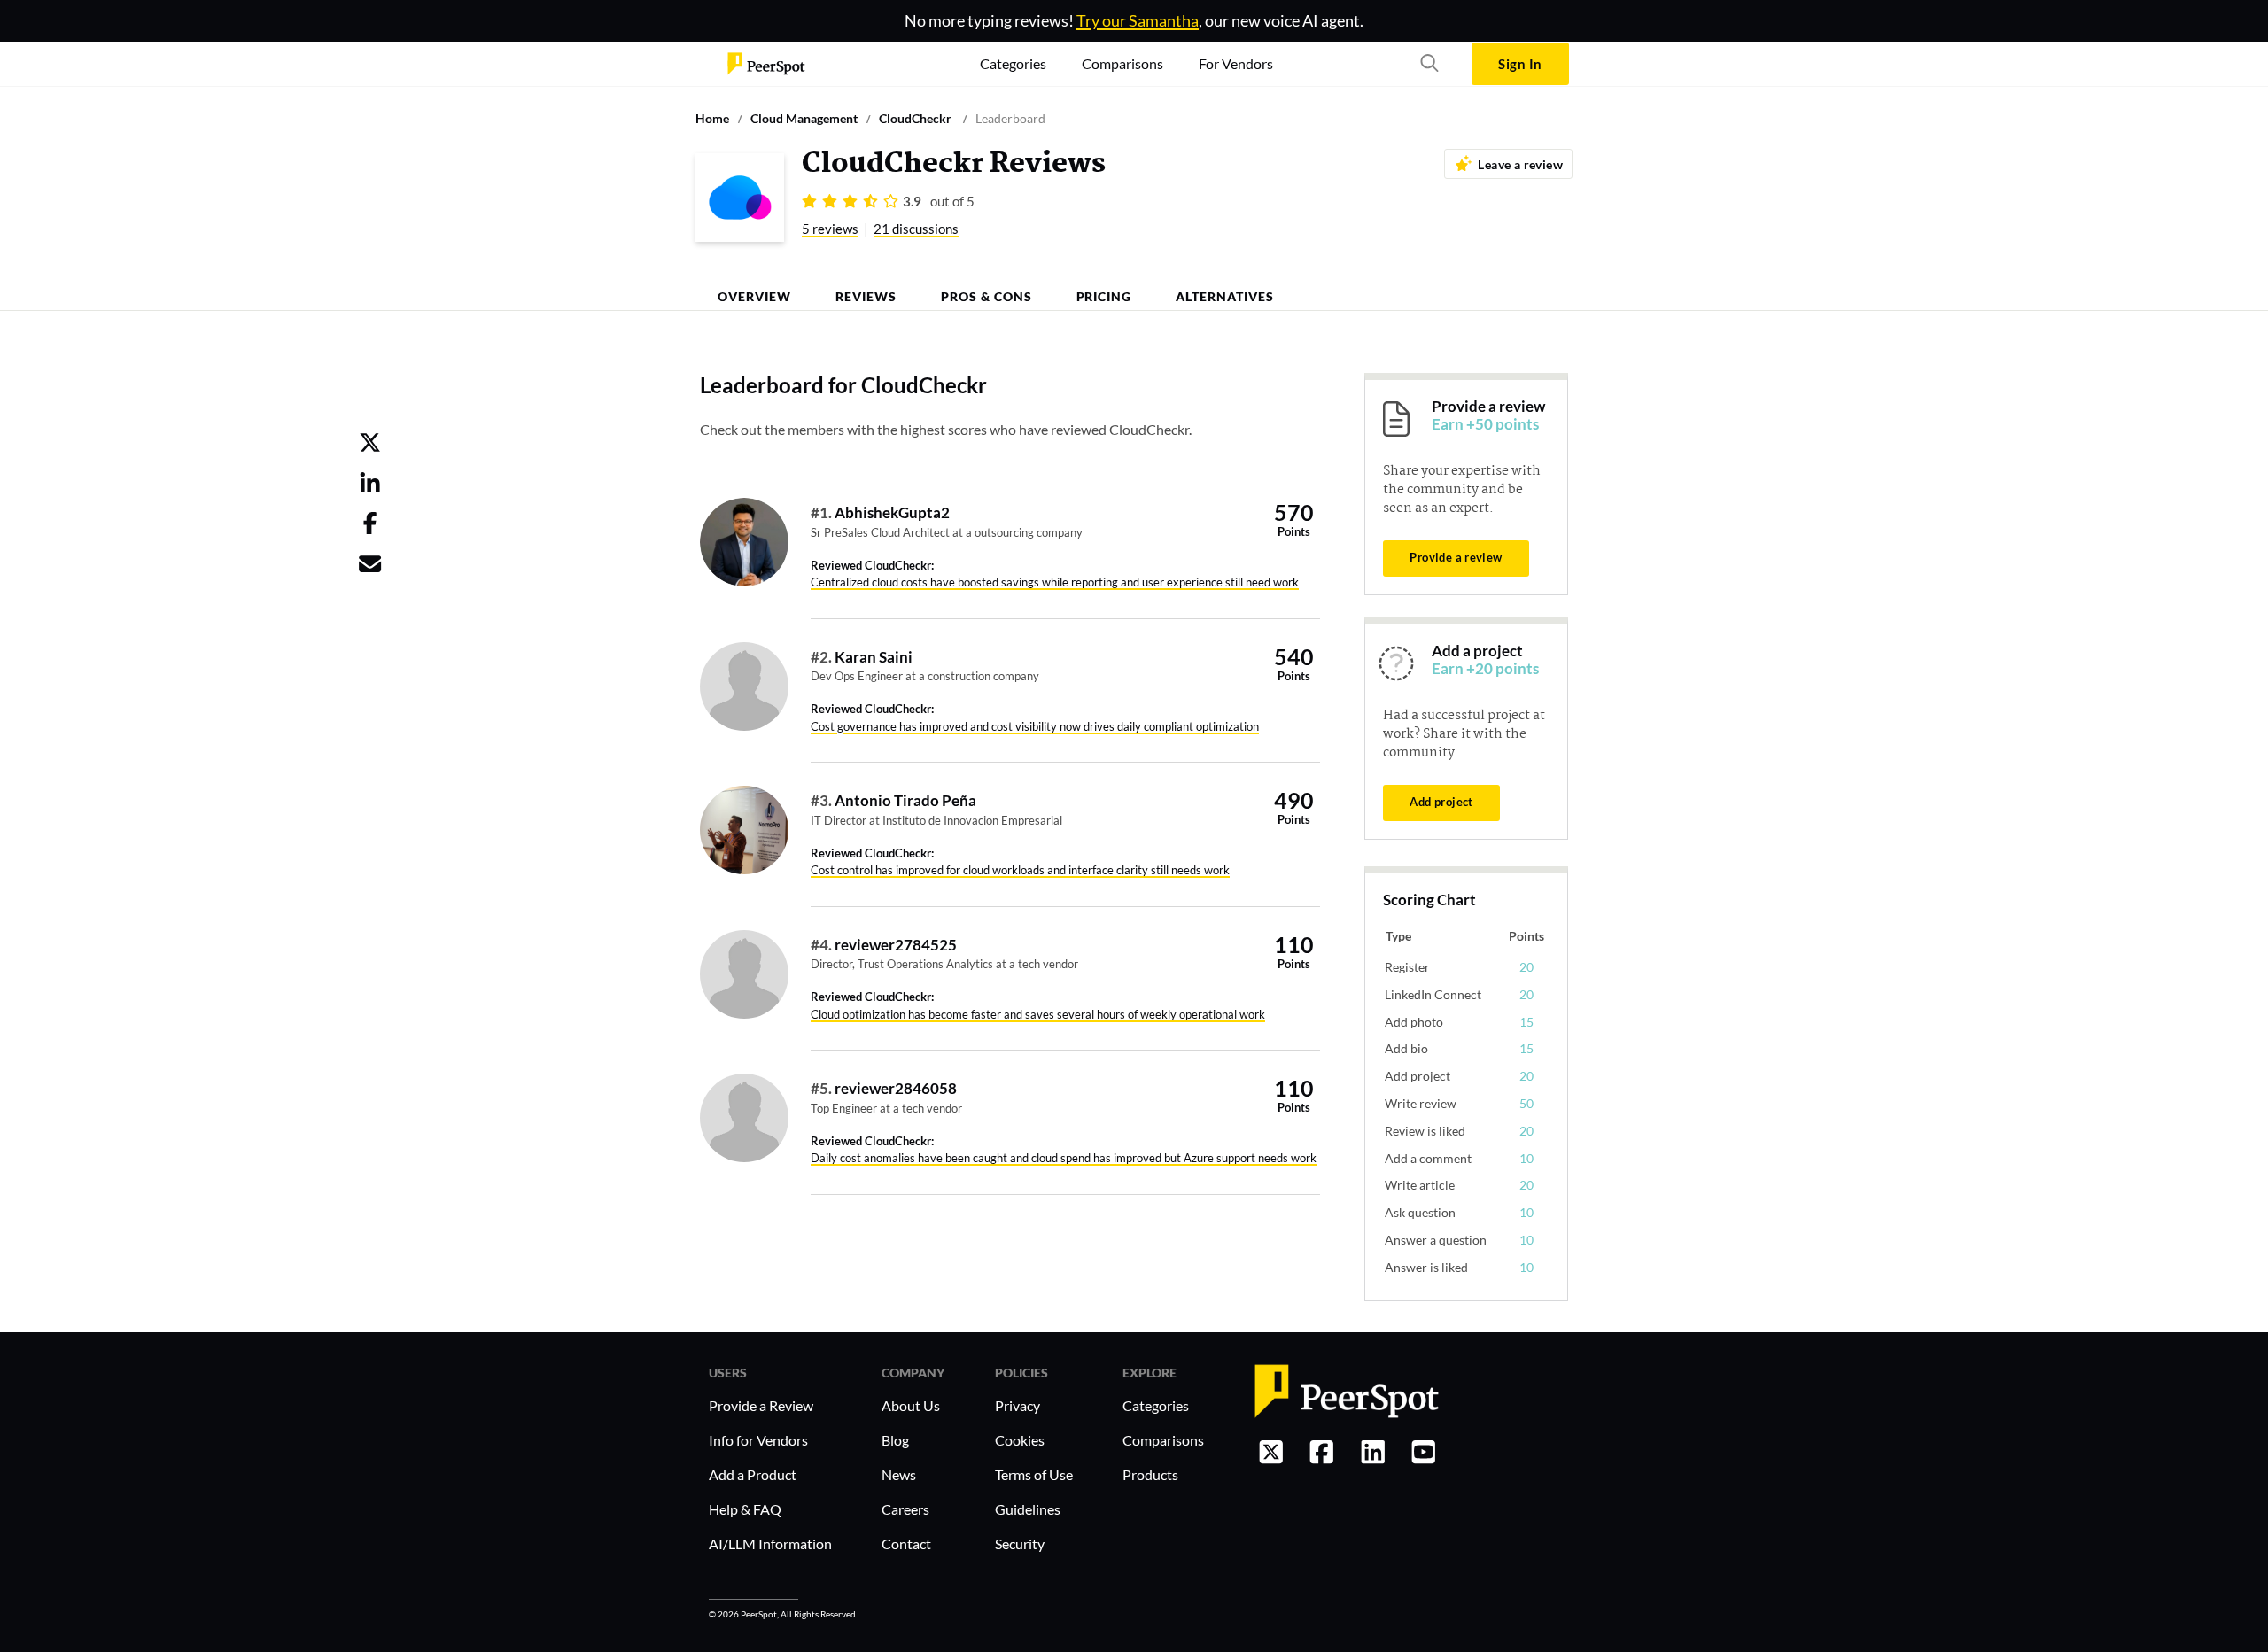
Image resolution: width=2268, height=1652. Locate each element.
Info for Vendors (758, 1440)
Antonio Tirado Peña (905, 800)
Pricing (1104, 296)
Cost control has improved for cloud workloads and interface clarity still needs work (1020, 870)
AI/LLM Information (770, 1543)
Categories (1156, 1405)
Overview (754, 296)
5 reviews (830, 229)
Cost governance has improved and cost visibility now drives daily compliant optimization (1035, 726)
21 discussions (916, 229)
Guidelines (1028, 1509)
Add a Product (753, 1474)
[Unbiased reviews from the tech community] (766, 64)
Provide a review (1456, 557)
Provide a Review (761, 1405)
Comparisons (1163, 1440)
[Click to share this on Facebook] (370, 526)
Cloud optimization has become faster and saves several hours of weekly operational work (1038, 1014)
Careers (905, 1509)
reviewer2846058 (896, 1088)
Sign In (1520, 64)
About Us (911, 1405)
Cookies (1020, 1440)
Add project (1441, 802)
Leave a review (1520, 164)
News (899, 1474)
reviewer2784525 (896, 945)
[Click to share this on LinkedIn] (370, 486)
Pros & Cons (986, 296)
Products (1150, 1474)
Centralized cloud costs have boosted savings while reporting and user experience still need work (1055, 582)
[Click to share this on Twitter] (370, 446)
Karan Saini (874, 657)
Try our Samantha (1138, 20)
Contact (906, 1543)
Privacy (1017, 1405)
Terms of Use (1034, 1474)
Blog (895, 1440)
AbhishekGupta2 (892, 512)
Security (1020, 1543)
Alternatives (1225, 296)
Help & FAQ (745, 1509)
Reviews (866, 296)
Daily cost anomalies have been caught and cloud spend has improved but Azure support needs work (1064, 1158)
